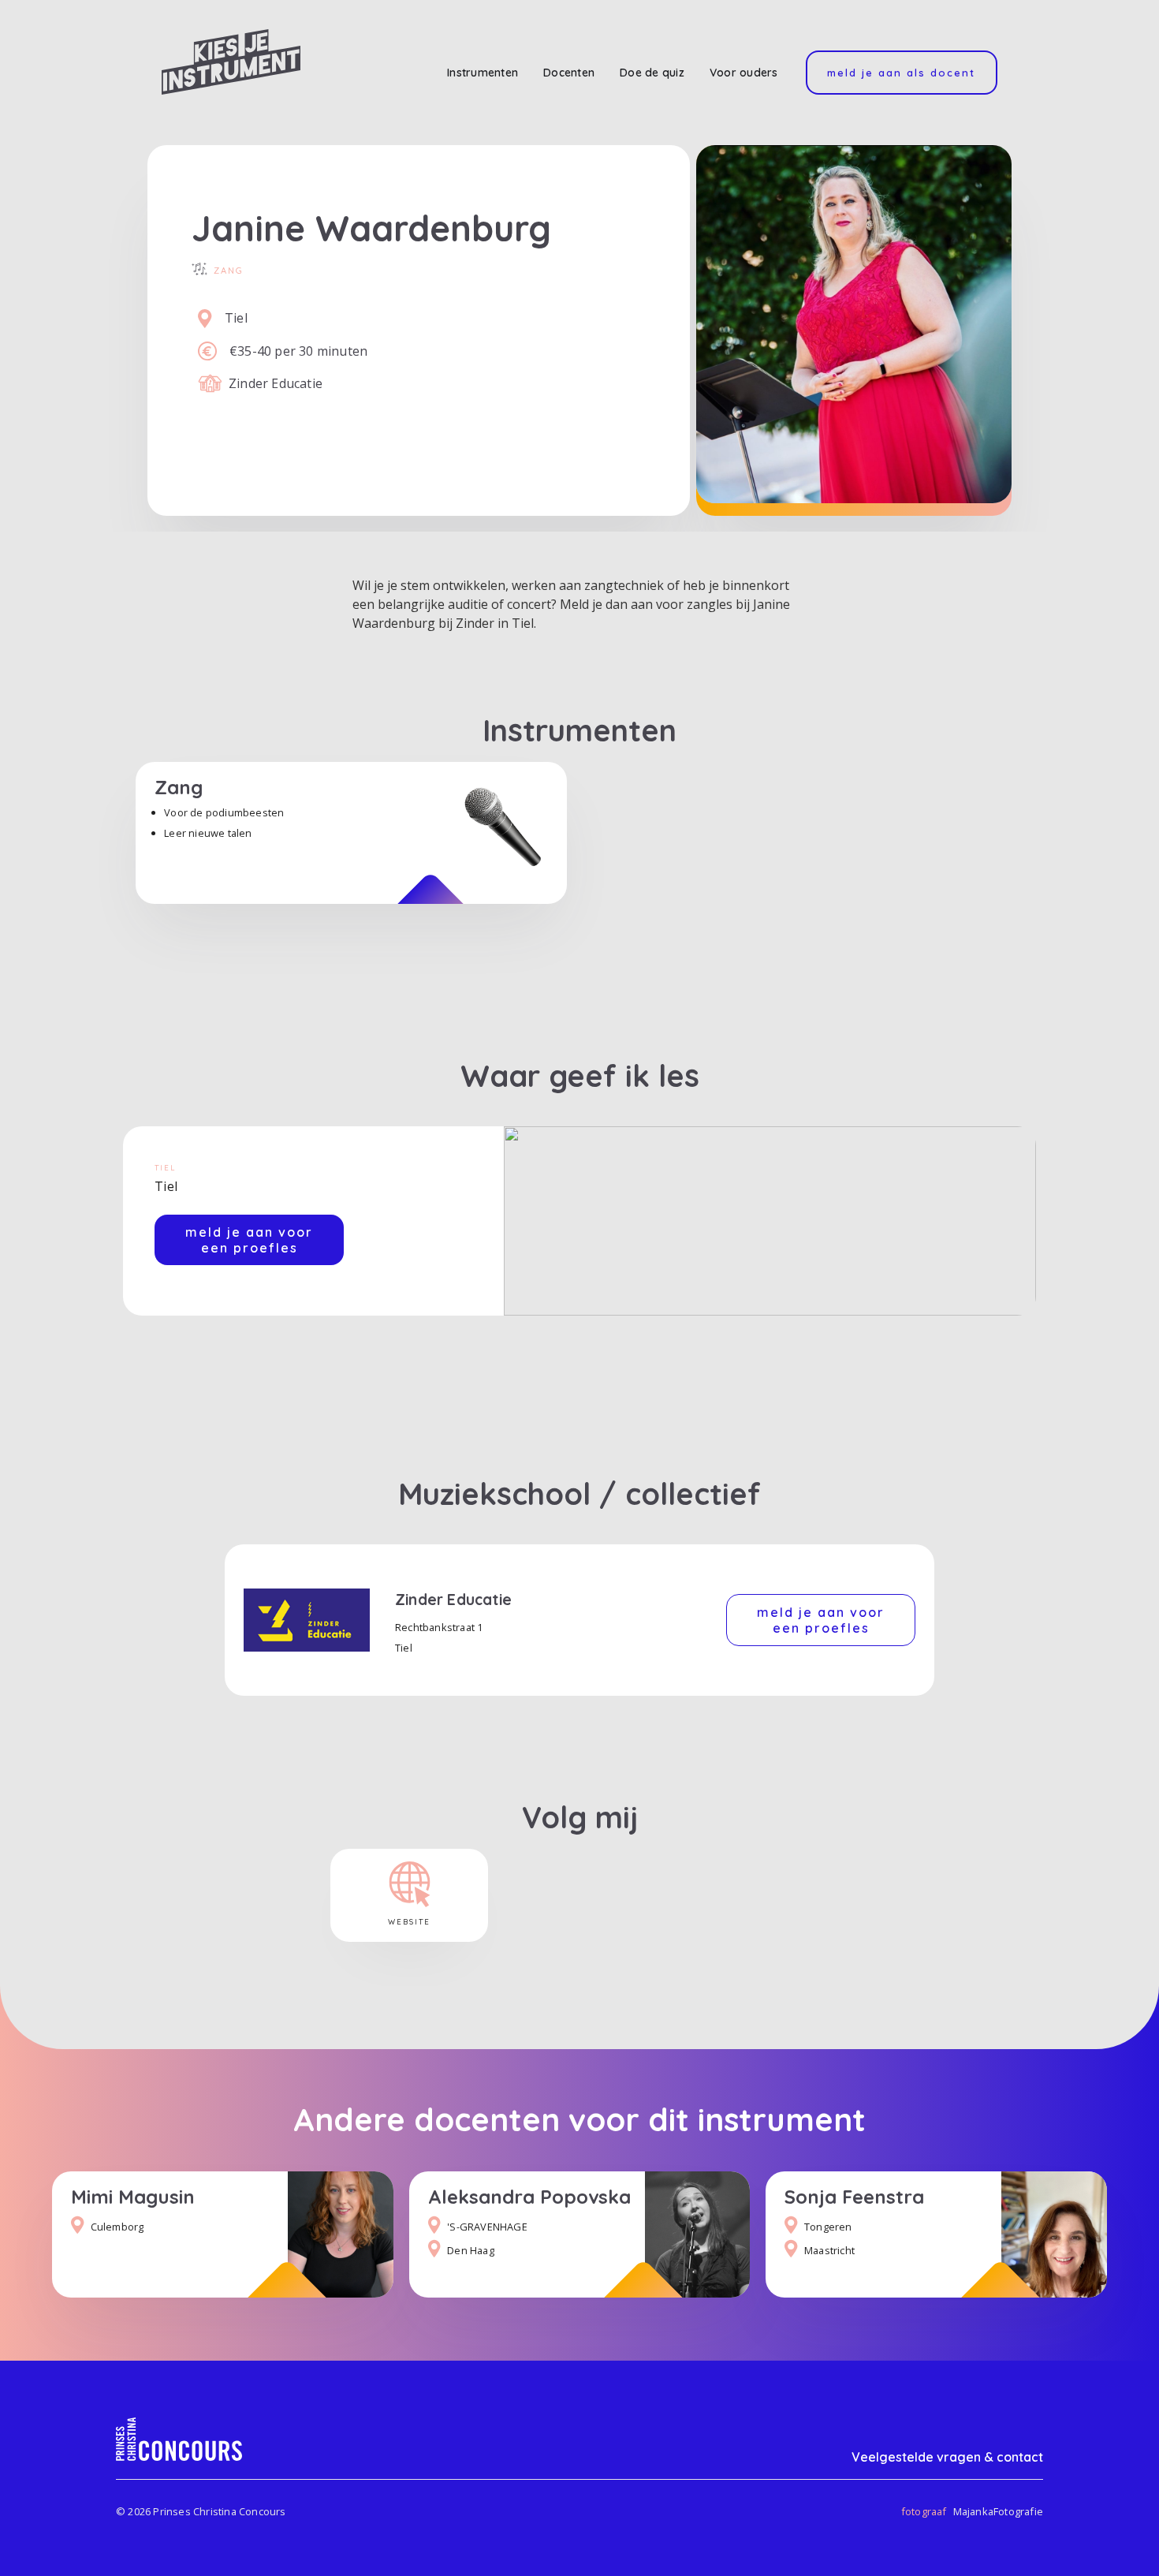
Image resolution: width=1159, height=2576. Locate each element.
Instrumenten (483, 73)
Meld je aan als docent (901, 73)
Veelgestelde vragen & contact (947, 2457)
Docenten (569, 73)
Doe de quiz (652, 73)
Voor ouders (744, 73)
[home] (231, 62)
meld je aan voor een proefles (249, 1240)
